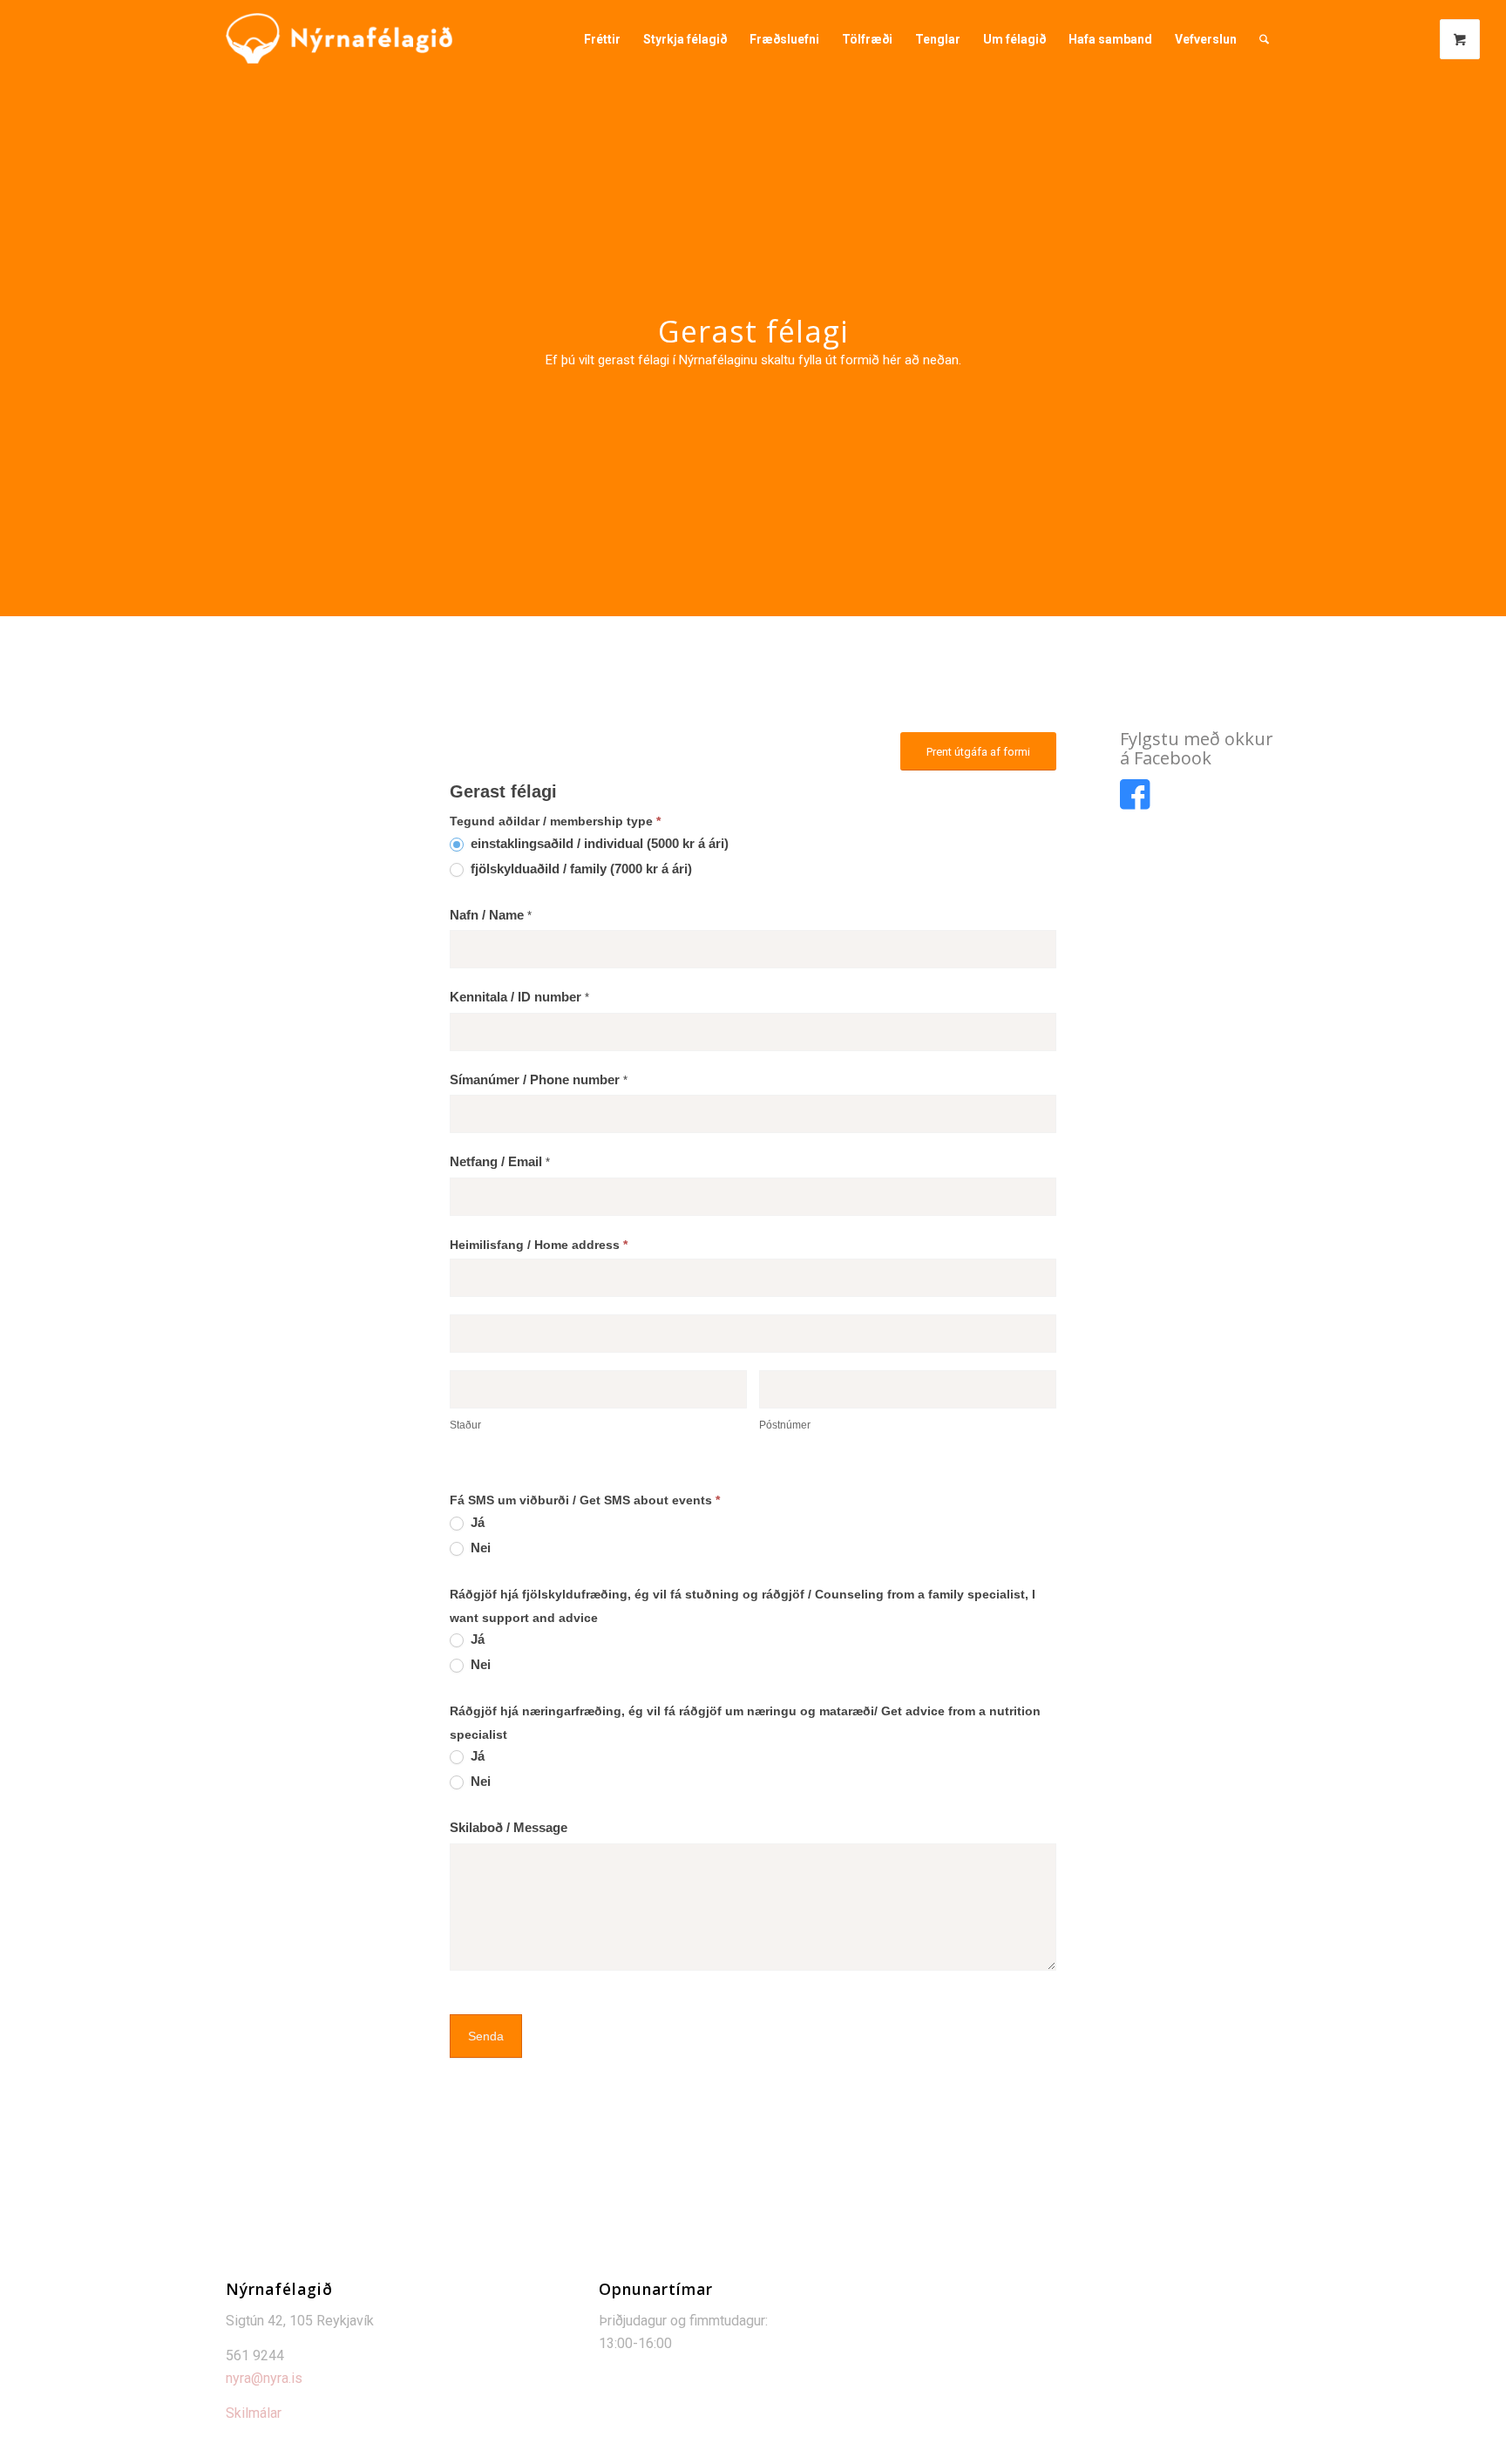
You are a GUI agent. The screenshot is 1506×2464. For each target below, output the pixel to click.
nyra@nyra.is (264, 2378)
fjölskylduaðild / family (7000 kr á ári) (580, 869)
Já (476, 1523)
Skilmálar (254, 2413)
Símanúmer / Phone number (539, 1080)
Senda (486, 2036)
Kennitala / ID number (519, 997)
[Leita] (1264, 39)
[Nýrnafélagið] (339, 39)
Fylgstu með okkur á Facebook (1197, 748)
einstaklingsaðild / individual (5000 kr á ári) (598, 844)
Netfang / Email (500, 1162)
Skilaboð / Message (509, 1828)
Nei (479, 1548)
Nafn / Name (491, 915)
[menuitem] (602, 39)
